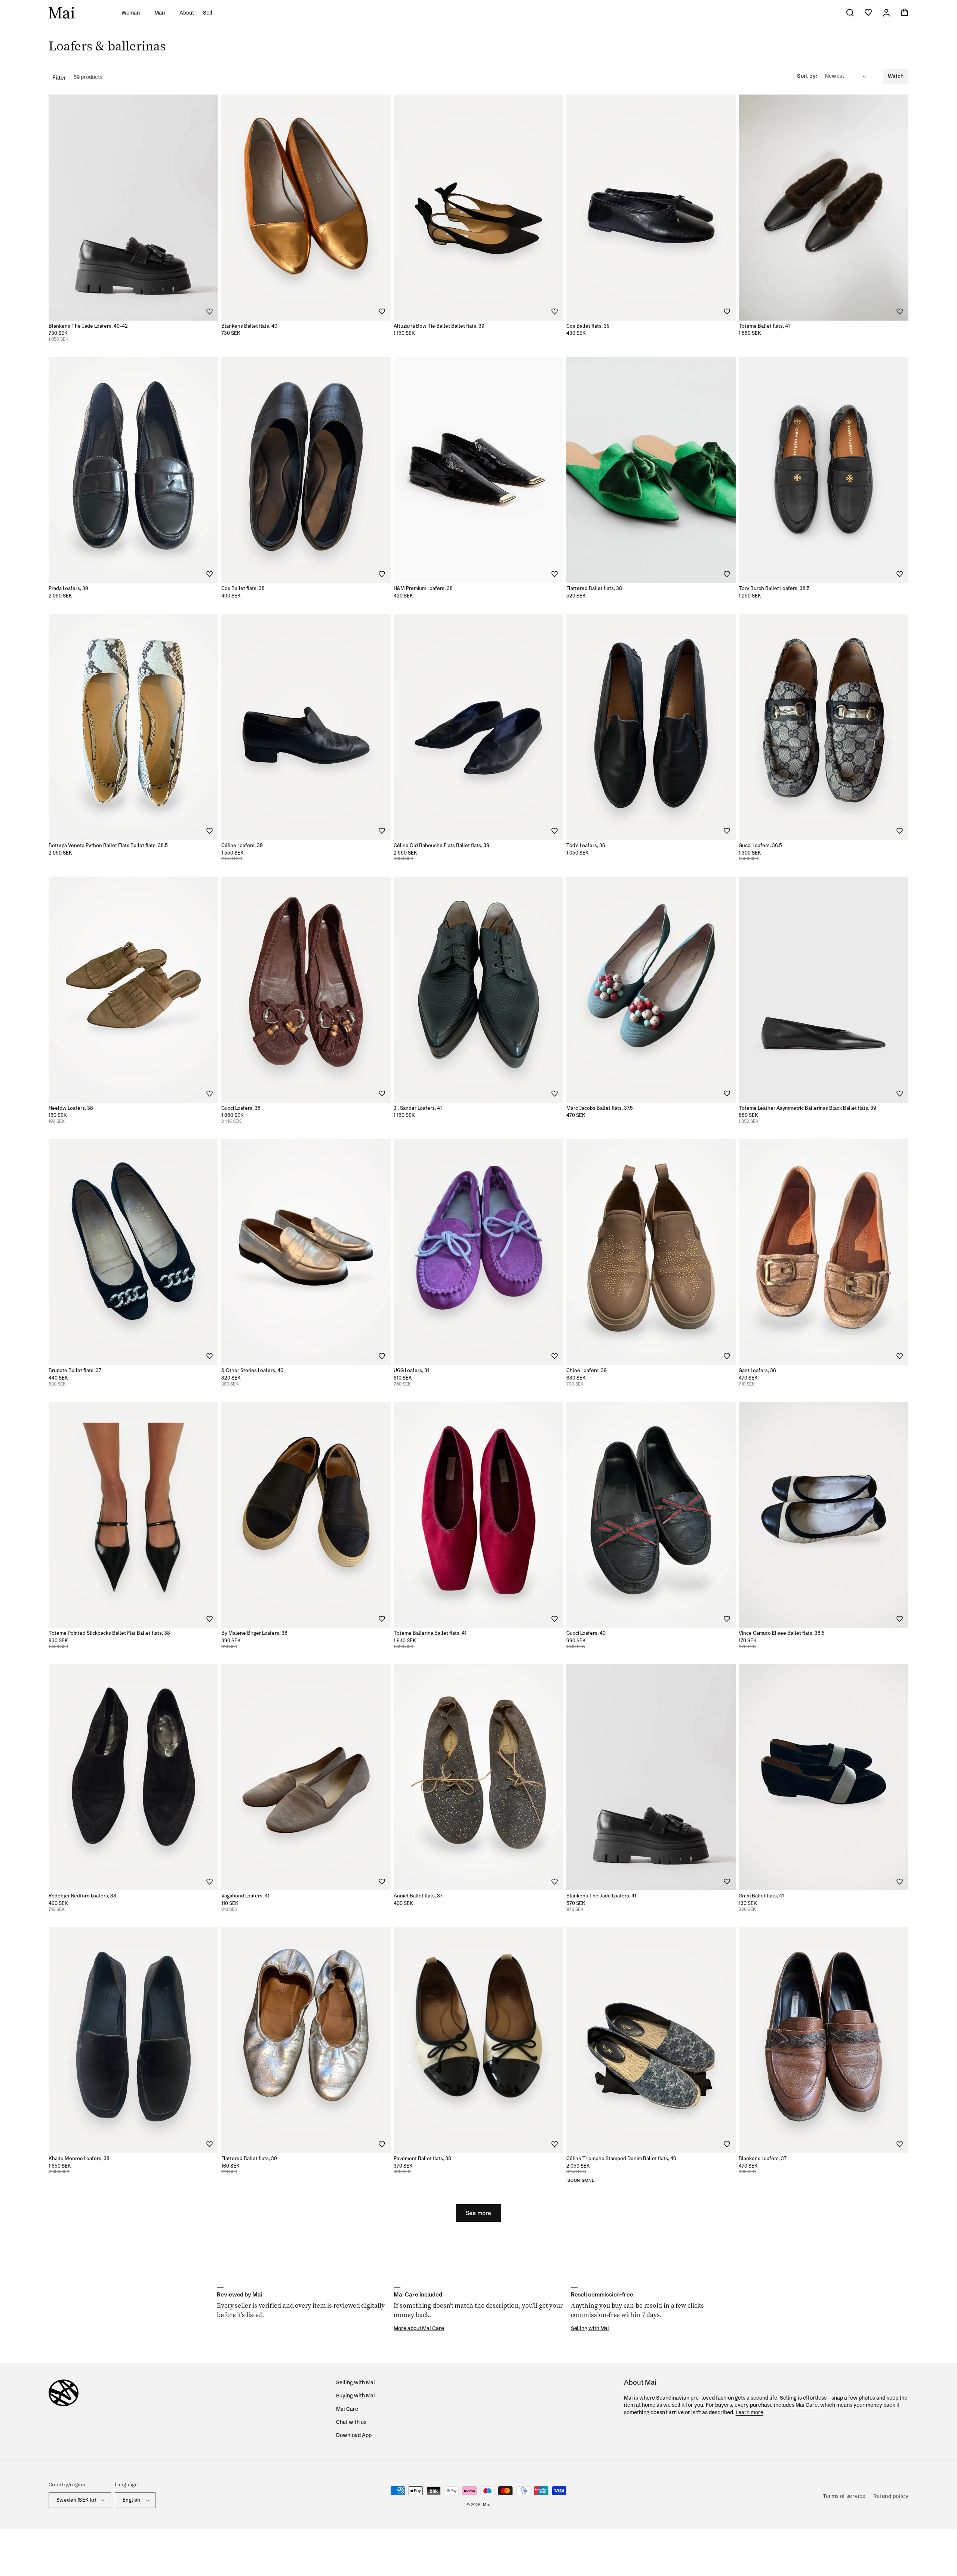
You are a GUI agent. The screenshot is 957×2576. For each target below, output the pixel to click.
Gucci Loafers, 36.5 (760, 845)
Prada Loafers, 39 (68, 588)
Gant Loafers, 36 (757, 1370)
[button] (133, 13)
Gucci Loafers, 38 (241, 1108)
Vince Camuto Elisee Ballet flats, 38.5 (782, 1633)
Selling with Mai (356, 2382)
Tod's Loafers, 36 (586, 845)
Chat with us (351, 2422)
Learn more (750, 2412)
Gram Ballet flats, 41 (761, 1896)
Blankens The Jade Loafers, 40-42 (88, 326)
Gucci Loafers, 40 (586, 1633)
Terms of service (844, 2496)
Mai (487, 2505)
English (132, 2500)
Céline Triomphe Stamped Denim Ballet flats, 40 (621, 2158)
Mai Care (347, 2409)
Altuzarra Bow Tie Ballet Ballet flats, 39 (439, 326)
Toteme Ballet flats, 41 (764, 326)
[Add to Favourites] (209, 312)
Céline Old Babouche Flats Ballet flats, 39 (441, 845)
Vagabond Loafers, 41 (245, 1896)
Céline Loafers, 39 (242, 845)
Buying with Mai (356, 2396)
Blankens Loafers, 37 (763, 2158)
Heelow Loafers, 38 (71, 1108)
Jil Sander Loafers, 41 (418, 1108)
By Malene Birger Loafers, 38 (254, 1633)
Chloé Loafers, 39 (587, 1370)
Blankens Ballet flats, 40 (249, 326)
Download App (354, 2435)
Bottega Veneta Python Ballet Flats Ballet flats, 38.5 (108, 845)
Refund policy (891, 2496)
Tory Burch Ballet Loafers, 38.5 (774, 588)
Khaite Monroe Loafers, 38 (79, 2158)
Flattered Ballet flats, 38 (594, 588)
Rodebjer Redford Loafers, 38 (82, 1896)
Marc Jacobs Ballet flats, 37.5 (600, 1108)
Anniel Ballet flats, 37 (418, 1896)
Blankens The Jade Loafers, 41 (601, 1896)
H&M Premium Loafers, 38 (423, 588)
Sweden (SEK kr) (76, 2500)
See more (478, 2213)
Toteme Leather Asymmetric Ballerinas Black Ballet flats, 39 (807, 1108)
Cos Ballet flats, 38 (243, 588)
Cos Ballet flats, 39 (588, 326)
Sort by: (807, 76)
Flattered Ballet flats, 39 (249, 2158)
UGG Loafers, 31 (411, 1370)
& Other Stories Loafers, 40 (252, 1370)
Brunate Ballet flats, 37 (75, 1370)
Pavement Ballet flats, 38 (422, 2158)
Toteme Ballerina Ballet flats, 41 (430, 1633)
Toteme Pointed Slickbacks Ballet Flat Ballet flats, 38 (109, 1633)
